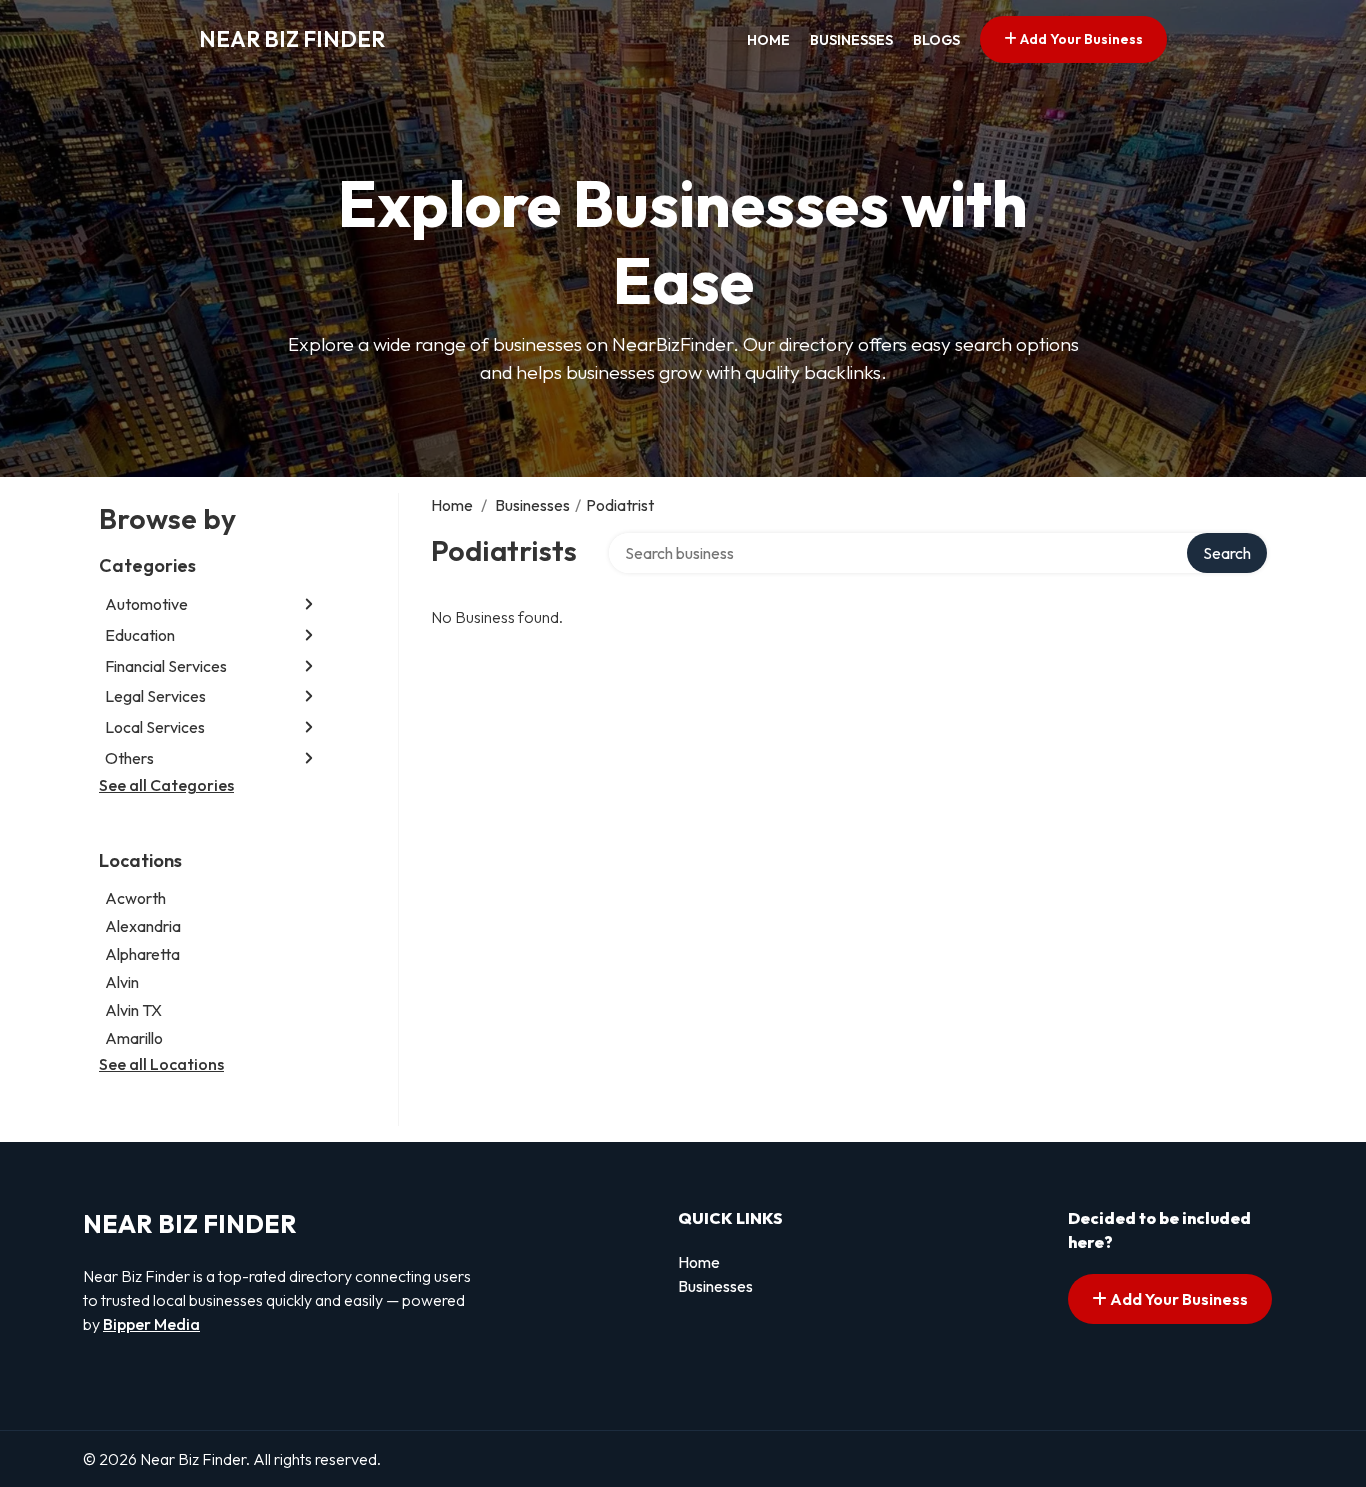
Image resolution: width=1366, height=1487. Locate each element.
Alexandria (143, 926)
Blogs (936, 40)
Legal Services (155, 696)
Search (1227, 553)
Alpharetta (142, 954)
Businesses (851, 40)
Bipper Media (151, 1324)
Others (129, 758)
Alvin (122, 982)
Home (768, 40)
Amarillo (134, 1038)
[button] (309, 604)
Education (140, 635)
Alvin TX (133, 1010)
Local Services (155, 727)
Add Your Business (1080, 39)
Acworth (135, 898)
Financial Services (166, 666)
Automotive (146, 604)
